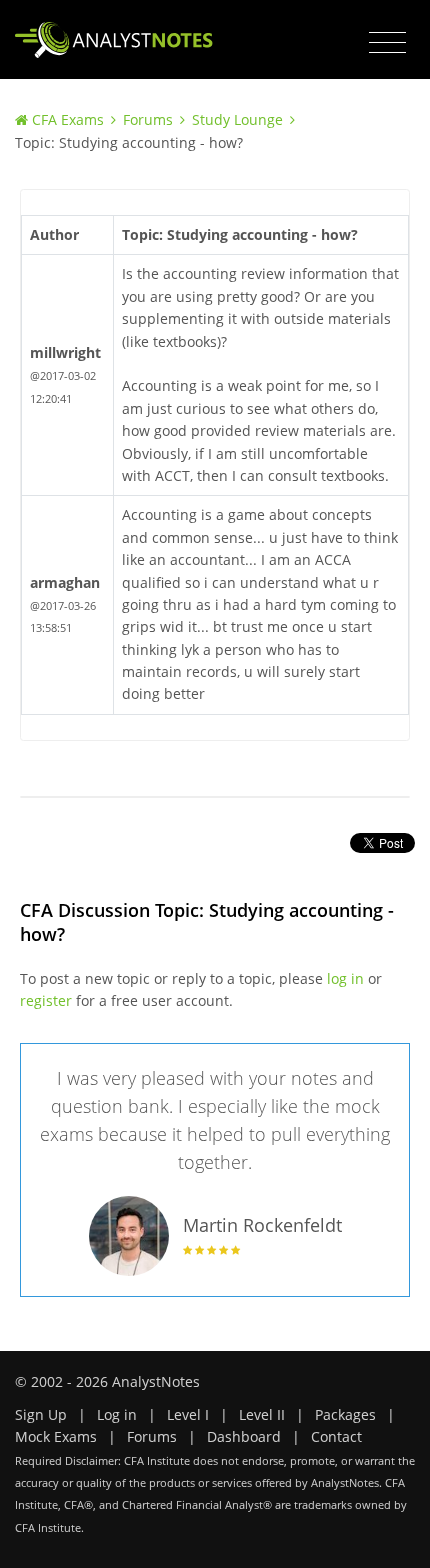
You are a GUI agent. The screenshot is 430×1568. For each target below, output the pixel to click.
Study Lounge (237, 119)
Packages (345, 1414)
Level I (188, 1414)
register (46, 1000)
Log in (117, 1414)
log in (345, 978)
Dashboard (244, 1436)
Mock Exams (56, 1436)
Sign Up (41, 1414)
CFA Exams (68, 119)
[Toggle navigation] (387, 43)
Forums (148, 119)
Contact (336, 1436)
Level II (262, 1414)
